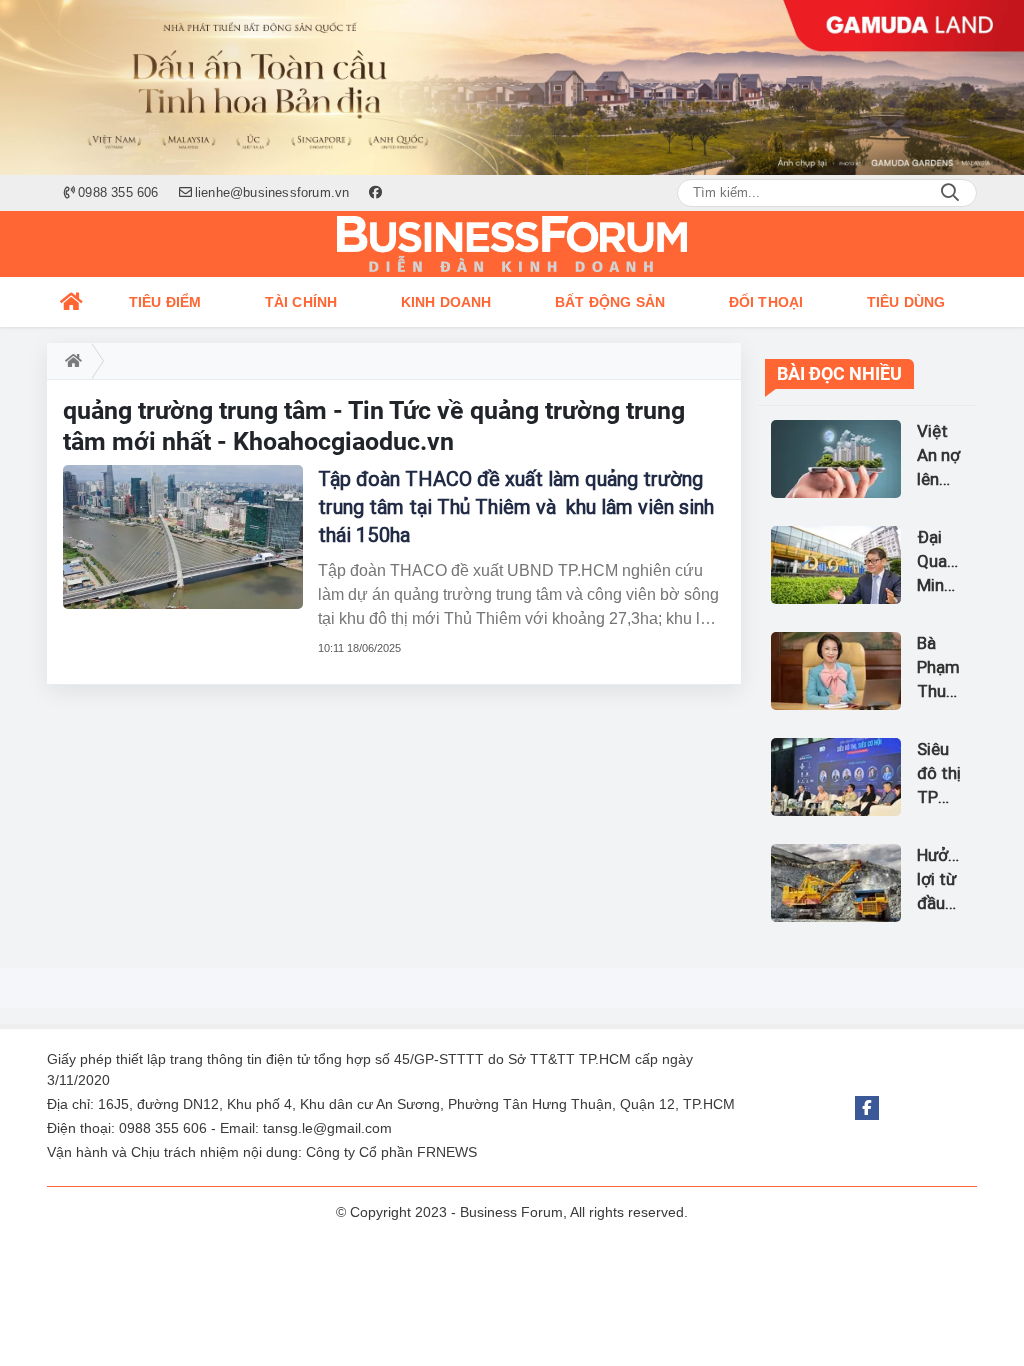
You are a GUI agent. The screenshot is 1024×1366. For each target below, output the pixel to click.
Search (950, 193)
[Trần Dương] (512, 87)
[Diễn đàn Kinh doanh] (512, 244)
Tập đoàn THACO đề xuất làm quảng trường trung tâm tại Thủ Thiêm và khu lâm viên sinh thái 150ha (516, 507)
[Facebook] (867, 1108)
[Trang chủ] (72, 302)
